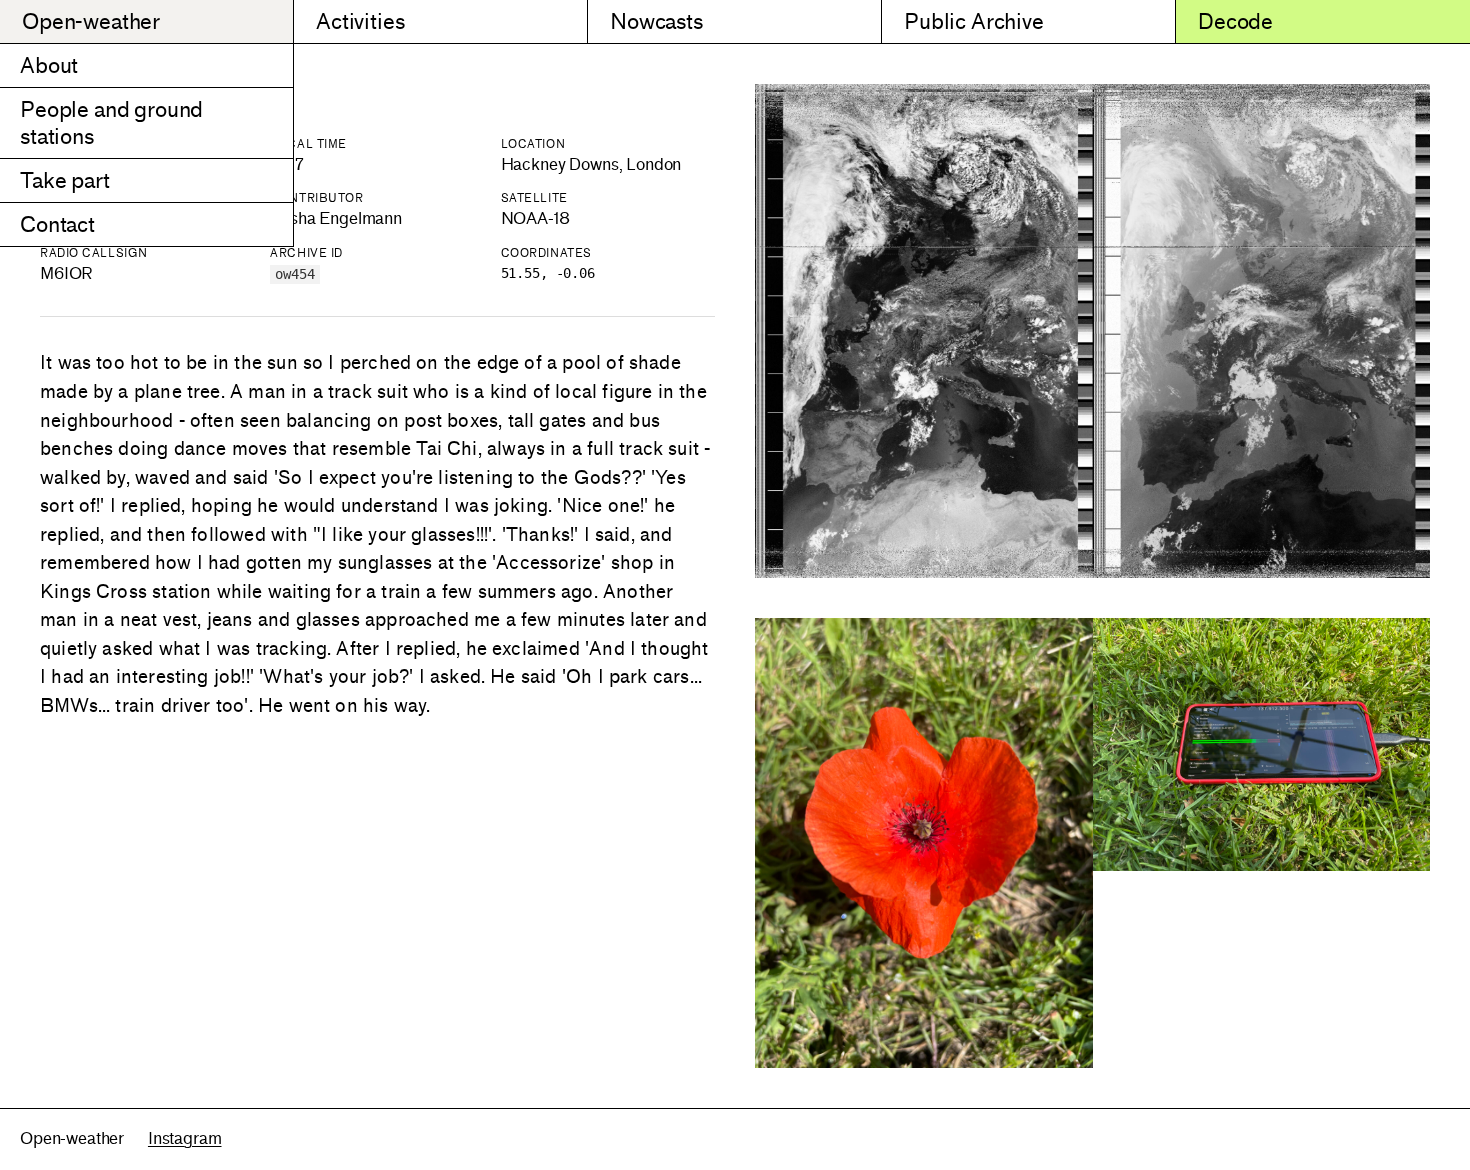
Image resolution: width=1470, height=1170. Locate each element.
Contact (57, 224)
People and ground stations (111, 123)
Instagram (185, 1138)
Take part (65, 180)
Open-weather (91, 21)
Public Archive (974, 21)
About (49, 65)
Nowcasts (656, 21)
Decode (1235, 21)
